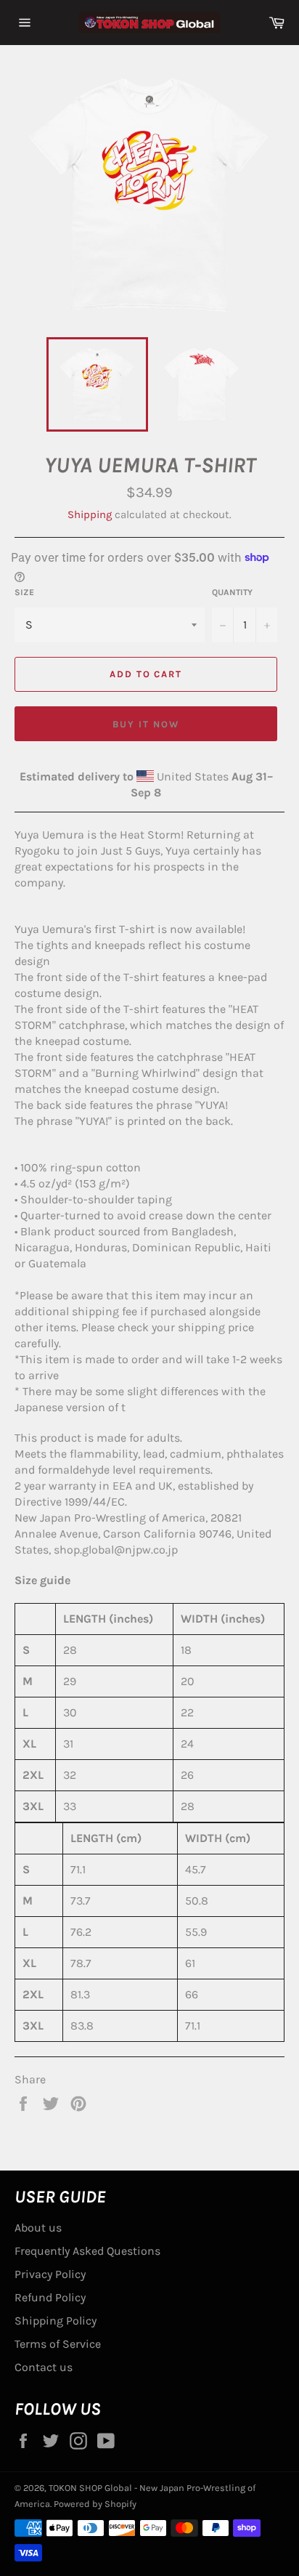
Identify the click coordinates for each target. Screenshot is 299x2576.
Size (24, 592)
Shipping (90, 514)
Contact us (44, 2367)
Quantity (232, 592)
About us (38, 2228)
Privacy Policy (50, 2274)
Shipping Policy (56, 2321)
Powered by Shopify (95, 2504)
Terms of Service (58, 2344)
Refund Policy (50, 2297)
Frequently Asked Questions (87, 2251)
